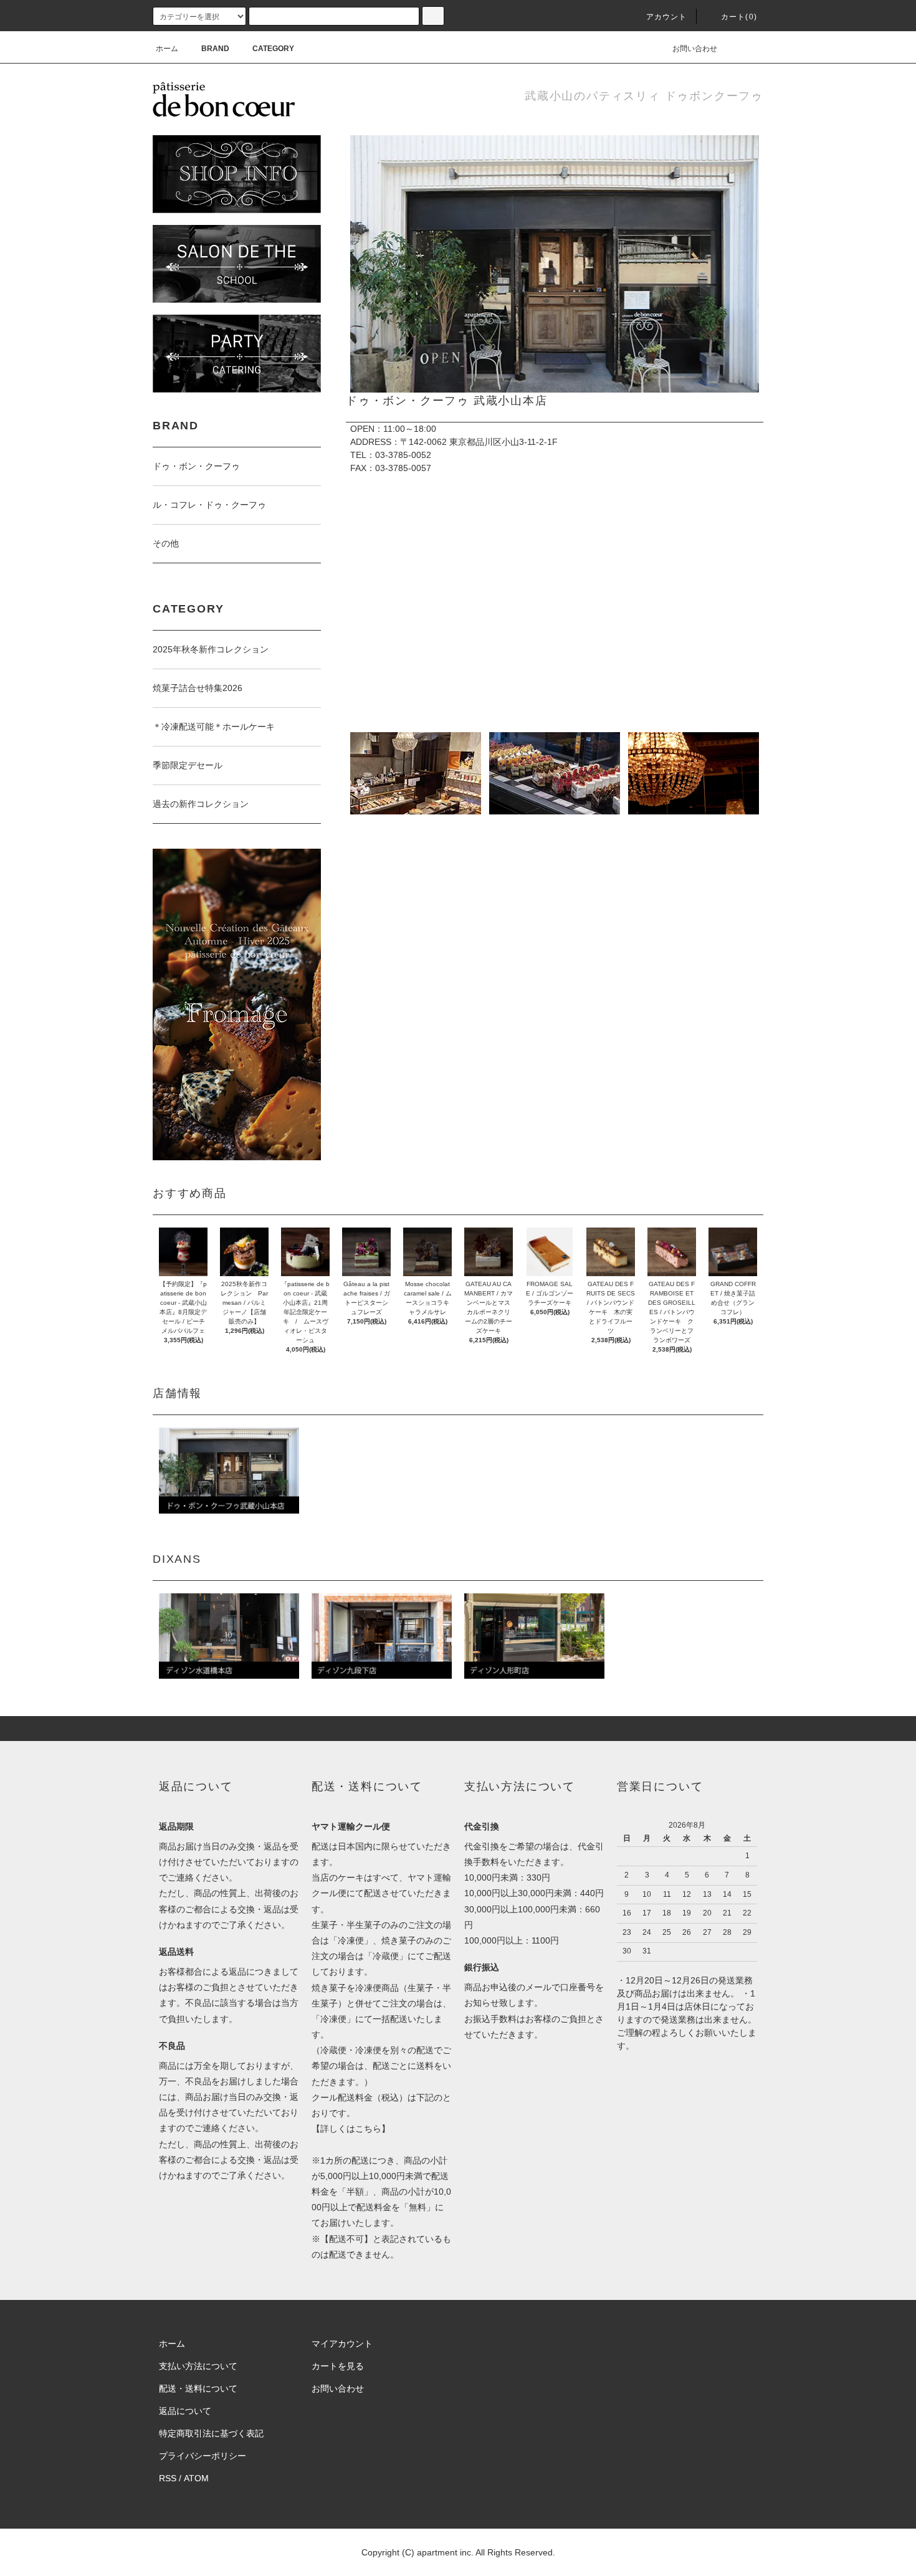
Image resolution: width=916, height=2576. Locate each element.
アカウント (667, 17)
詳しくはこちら (351, 2129)
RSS (168, 2478)
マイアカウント (342, 2344)
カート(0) (739, 17)
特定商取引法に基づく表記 (211, 2433)
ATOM (196, 2478)
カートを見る (338, 2366)
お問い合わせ (695, 49)
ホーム (167, 49)
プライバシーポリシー (203, 2456)
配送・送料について (198, 2388)
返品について (185, 2411)
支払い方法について (198, 2366)
